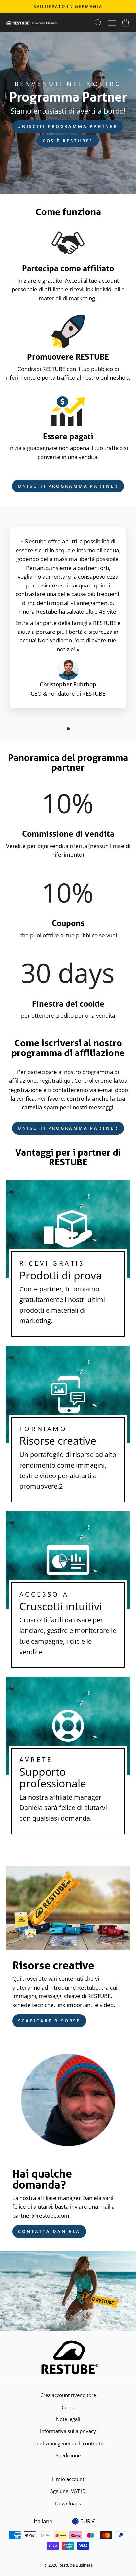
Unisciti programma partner (68, 126)
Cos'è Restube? (68, 141)
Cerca (68, 2407)
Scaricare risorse (49, 2021)
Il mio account (68, 2479)
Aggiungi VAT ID (68, 2491)
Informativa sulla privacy (68, 2431)
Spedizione (68, 2455)
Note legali (68, 2419)
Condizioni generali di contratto (68, 2443)
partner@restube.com (41, 2215)
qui (68, 1080)
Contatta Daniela (49, 2231)
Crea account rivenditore (68, 2395)
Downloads (68, 2503)
